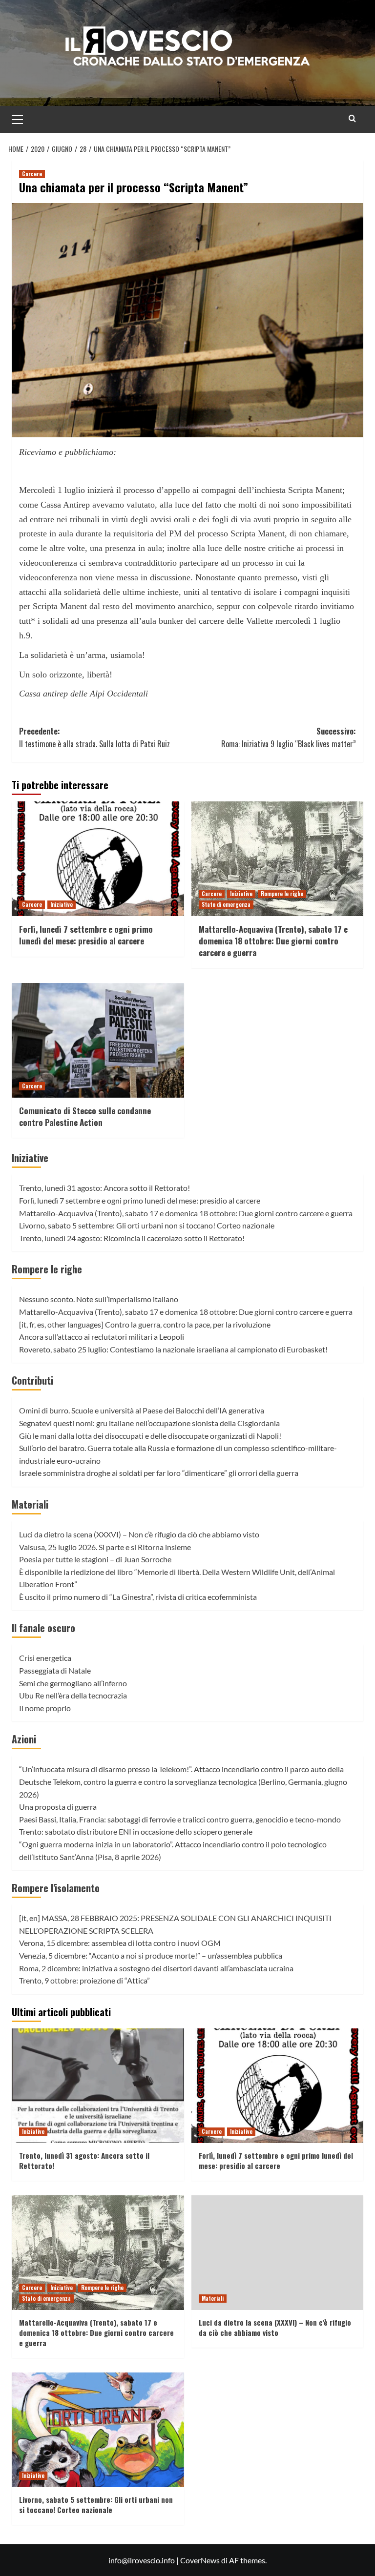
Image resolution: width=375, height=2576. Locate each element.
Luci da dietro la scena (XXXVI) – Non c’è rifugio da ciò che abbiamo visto (139, 1534)
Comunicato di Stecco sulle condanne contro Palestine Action (85, 1116)
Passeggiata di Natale (55, 1670)
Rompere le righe (282, 894)
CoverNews (200, 2560)
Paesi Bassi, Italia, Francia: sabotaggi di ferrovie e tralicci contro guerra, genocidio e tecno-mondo (180, 1819)
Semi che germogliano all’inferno (73, 1683)
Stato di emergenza (226, 904)
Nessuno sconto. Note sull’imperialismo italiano (99, 1299)
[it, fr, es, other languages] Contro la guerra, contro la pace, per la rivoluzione (145, 1324)
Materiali (30, 1504)
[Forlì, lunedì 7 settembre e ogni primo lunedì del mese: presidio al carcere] (98, 859)
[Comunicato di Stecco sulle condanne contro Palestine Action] (98, 1040)
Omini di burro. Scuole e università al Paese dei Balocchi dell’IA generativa (142, 1410)
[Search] (352, 118)
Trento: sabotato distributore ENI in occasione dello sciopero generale (136, 1831)
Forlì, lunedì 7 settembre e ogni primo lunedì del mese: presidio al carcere (86, 935)
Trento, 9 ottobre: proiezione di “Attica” (84, 1980)
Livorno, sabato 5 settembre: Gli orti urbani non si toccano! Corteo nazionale (147, 1225)
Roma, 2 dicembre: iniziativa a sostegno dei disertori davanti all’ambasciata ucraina (156, 1968)
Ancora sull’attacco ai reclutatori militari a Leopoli (102, 1337)
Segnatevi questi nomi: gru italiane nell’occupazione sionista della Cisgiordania (149, 1423)
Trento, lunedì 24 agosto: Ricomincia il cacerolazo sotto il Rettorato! (132, 1238)
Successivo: (289, 737)
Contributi (32, 1380)
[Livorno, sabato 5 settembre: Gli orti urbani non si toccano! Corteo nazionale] (98, 2430)
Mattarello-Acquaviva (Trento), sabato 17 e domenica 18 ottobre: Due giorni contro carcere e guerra (273, 941)
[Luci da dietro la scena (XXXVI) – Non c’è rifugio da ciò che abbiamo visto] (278, 2253)
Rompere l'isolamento (56, 1888)
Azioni (24, 1739)
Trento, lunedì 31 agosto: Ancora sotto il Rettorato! (104, 1188)
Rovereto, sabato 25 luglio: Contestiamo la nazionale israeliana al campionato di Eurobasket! (173, 1349)
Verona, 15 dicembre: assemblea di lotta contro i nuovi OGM (120, 1943)
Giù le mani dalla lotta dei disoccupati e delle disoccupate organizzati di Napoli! (150, 1436)
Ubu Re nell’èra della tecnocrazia (73, 1695)
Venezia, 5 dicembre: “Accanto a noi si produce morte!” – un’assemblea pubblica (151, 1955)
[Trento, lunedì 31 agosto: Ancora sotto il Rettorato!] (98, 2086)
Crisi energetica (45, 1658)
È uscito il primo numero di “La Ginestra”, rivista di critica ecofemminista (138, 1597)
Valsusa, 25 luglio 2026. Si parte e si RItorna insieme (105, 1547)
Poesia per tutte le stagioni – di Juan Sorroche (95, 1559)
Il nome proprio (45, 1708)
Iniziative (62, 904)
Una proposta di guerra (58, 1807)
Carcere (32, 174)
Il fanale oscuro (43, 1628)
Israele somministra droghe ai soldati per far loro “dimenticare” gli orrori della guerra (159, 1473)
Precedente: (94, 737)
